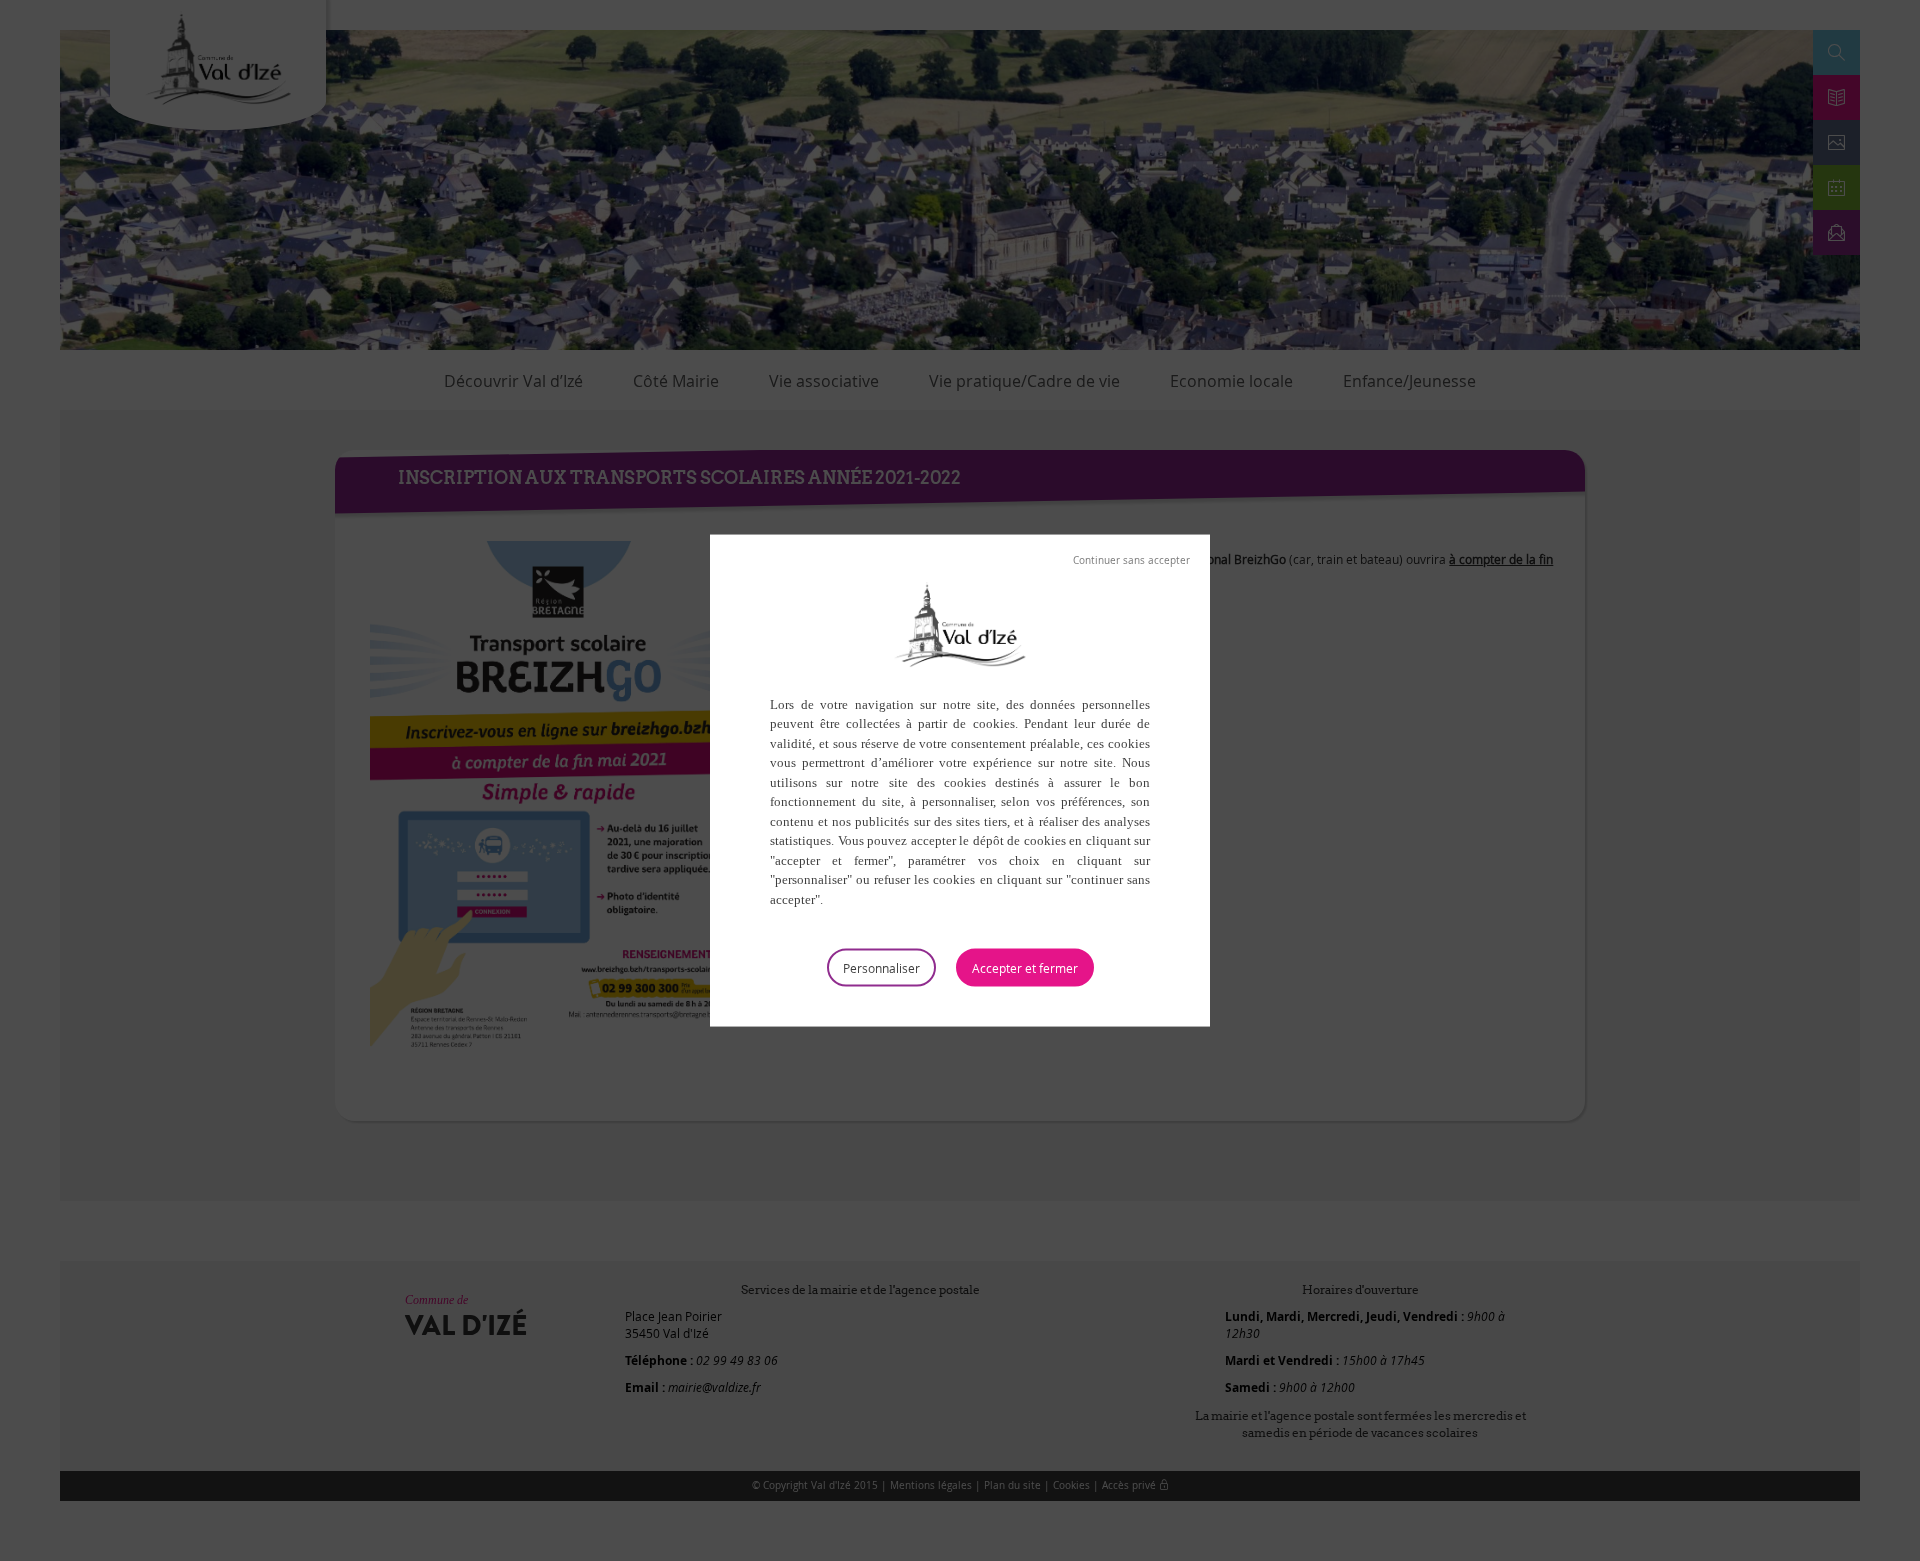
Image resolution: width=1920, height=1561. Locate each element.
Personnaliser (881, 968)
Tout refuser (1131, 560)
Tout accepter (1025, 968)
